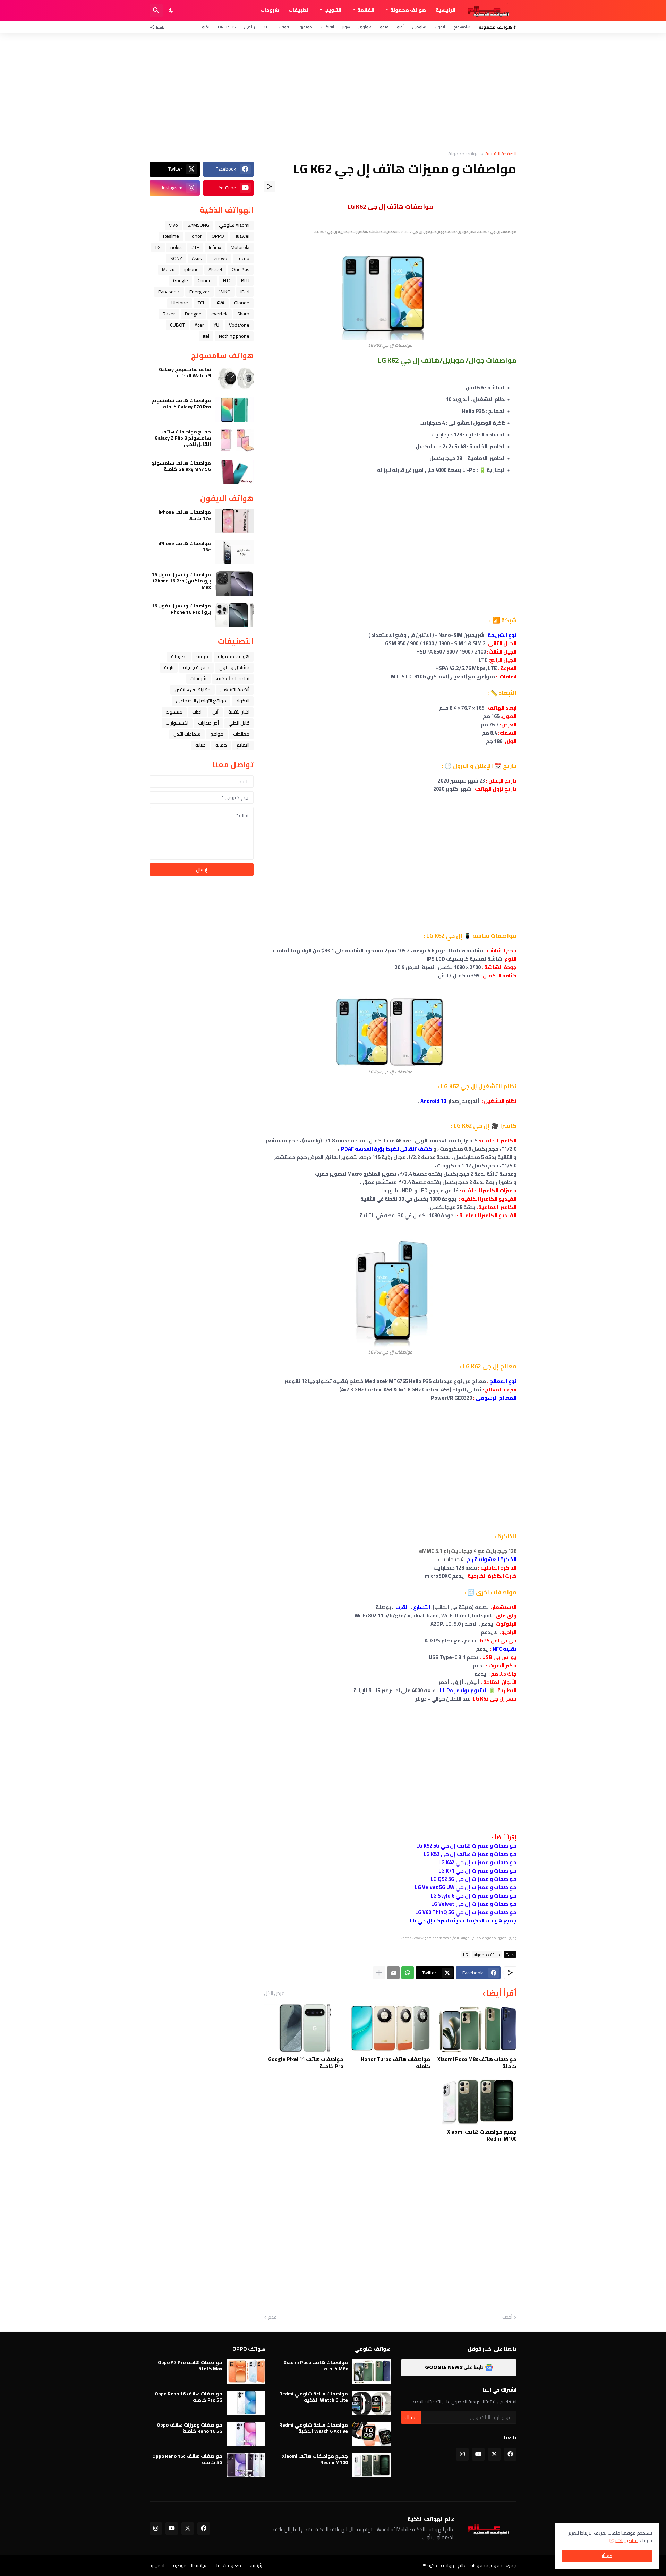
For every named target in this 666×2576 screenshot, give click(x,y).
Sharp (243, 314)
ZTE (267, 27)
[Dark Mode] (171, 10)
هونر (346, 27)
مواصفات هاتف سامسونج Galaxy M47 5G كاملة (181, 466)
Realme (171, 236)
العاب (197, 712)
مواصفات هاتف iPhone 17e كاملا (185, 515)
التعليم (243, 745)
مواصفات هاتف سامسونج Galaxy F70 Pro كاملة (181, 404)
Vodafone (239, 325)
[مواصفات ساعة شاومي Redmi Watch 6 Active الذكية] (372, 2434)
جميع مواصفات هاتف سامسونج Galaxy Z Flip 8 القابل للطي (183, 438)
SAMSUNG (198, 225)
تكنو (206, 27)
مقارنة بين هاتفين (193, 690)
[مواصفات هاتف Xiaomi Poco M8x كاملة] (477, 2028)
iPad (245, 292)
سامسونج (462, 27)
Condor (206, 280)
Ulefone (180, 303)
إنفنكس (327, 27)
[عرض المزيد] (379, 1973)
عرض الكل (274, 1993)
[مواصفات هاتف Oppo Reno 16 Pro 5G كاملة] (246, 2403)
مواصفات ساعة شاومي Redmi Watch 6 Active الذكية (314, 2428)
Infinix (215, 247)
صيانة (200, 745)
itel (206, 336)
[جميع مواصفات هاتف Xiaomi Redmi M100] (477, 2101)
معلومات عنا (229, 2565)
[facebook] (510, 2454)
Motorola (240, 247)
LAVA (220, 303)
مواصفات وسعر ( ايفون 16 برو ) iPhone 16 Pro (181, 609)
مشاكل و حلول (234, 667)
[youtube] (478, 2454)
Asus (197, 258)
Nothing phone (234, 336)
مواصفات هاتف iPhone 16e (185, 546)
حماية (221, 745)
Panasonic (169, 292)
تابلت (169, 667)
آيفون (440, 27)
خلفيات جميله (196, 667)
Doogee (193, 314)
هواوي (365, 27)
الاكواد (243, 701)
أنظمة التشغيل (235, 690)
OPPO (218, 236)
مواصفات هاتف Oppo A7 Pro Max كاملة (190, 2366)
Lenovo (219, 258)
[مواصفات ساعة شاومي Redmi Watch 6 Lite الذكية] (372, 2403)
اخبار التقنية (239, 712)
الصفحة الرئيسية (501, 154)
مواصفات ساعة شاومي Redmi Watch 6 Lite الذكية (314, 2397)
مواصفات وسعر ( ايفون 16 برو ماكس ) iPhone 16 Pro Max (181, 581)
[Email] (393, 1973)
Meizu (168, 269)
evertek (219, 314)
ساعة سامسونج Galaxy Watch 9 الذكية (185, 372)
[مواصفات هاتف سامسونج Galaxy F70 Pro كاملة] (234, 409)
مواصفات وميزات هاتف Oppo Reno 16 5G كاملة (190, 2428)
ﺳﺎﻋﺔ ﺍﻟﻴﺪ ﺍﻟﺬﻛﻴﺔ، (233, 678)
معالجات (241, 734)
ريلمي (249, 27)
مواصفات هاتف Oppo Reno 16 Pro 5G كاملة (189, 2397)
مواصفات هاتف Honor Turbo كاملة (395, 2063)
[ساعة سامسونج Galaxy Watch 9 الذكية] (234, 378)
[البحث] (156, 10)
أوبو (400, 27)
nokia (176, 247)
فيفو (384, 27)
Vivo (173, 225)
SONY (176, 258)
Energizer (199, 292)
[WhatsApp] (408, 1973)
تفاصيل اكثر (626, 2540)
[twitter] (494, 2454)
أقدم (273, 2317)
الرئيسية (446, 10)
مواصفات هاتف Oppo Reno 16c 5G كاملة (187, 2459)
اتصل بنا (157, 2565)
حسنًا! (607, 2556)
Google (181, 280)
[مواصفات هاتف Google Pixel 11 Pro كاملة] (304, 2028)
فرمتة (202, 656)
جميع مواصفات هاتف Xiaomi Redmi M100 (482, 2135)
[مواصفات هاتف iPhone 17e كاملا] (234, 521)
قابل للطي (239, 723)
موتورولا (305, 27)
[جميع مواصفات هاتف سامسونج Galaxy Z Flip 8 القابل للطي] (234, 441)
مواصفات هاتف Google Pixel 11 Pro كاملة (306, 2063)
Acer (199, 325)
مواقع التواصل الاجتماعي (201, 701)
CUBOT (177, 325)
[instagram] (462, 2454)
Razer (169, 314)
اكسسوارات (177, 723)
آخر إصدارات (208, 723)
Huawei (242, 236)
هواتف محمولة (408, 10)
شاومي (419, 27)
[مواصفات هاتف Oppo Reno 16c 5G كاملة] (246, 2465)
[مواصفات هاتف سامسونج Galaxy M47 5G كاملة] (234, 472)
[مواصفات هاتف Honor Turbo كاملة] (390, 2028)
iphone (191, 269)
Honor (195, 236)
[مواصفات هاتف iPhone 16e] (234, 552)
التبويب (333, 10)
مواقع (217, 734)
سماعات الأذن (187, 734)
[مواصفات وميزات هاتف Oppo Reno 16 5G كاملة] (246, 2434)
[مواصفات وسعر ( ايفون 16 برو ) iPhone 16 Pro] (234, 615)
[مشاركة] (270, 187)
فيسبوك (174, 712)
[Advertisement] (333, 92)
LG (466, 1954)
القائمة (366, 10)
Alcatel (215, 269)
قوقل (284, 27)
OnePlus (227, 27)
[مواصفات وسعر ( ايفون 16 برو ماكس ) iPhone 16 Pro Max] (234, 584)
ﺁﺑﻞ (215, 712)
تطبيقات (298, 10)
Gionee (242, 303)
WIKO (225, 292)
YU (216, 325)
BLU (245, 280)
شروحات (270, 10)
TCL (201, 303)
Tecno (243, 258)
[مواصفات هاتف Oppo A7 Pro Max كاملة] (246, 2371)
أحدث (507, 2317)
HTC (227, 280)
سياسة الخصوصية (190, 2565)
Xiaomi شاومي (234, 225)
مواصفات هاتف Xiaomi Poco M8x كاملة (477, 2063)
